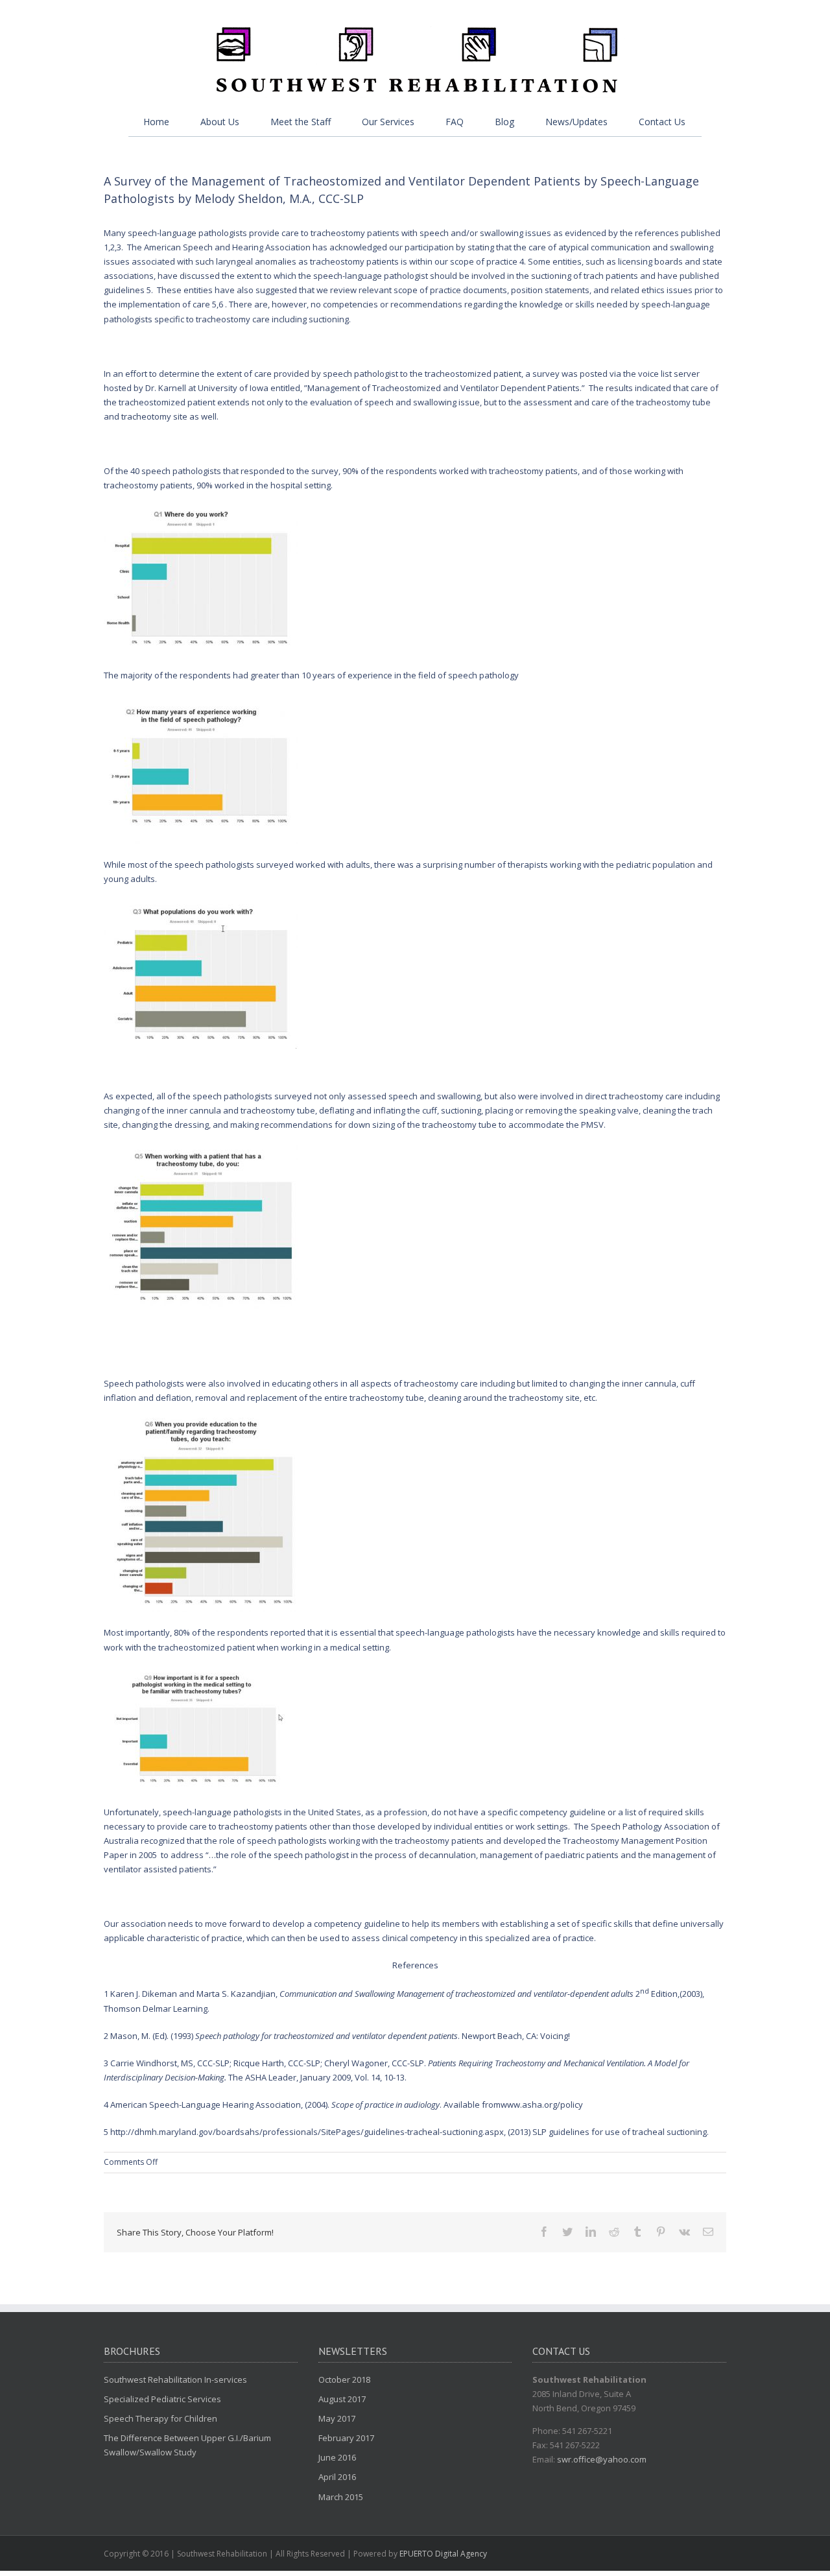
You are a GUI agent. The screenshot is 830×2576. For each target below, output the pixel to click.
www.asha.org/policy (542, 2105)
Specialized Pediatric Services (162, 2399)
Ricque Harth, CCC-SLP (277, 2063)
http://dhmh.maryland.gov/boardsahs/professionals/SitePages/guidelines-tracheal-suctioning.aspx (307, 2132)
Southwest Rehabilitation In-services (175, 2379)
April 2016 (337, 2477)
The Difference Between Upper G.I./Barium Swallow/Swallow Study (187, 2445)
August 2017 (342, 2399)
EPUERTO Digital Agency (443, 2554)
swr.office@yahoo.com (602, 2459)
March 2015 (341, 2497)
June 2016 (337, 2457)
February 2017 (346, 2438)
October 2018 (344, 2379)
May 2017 (337, 2418)
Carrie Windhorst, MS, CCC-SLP (170, 2063)
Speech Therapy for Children (160, 2418)
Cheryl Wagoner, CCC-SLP (374, 2063)
